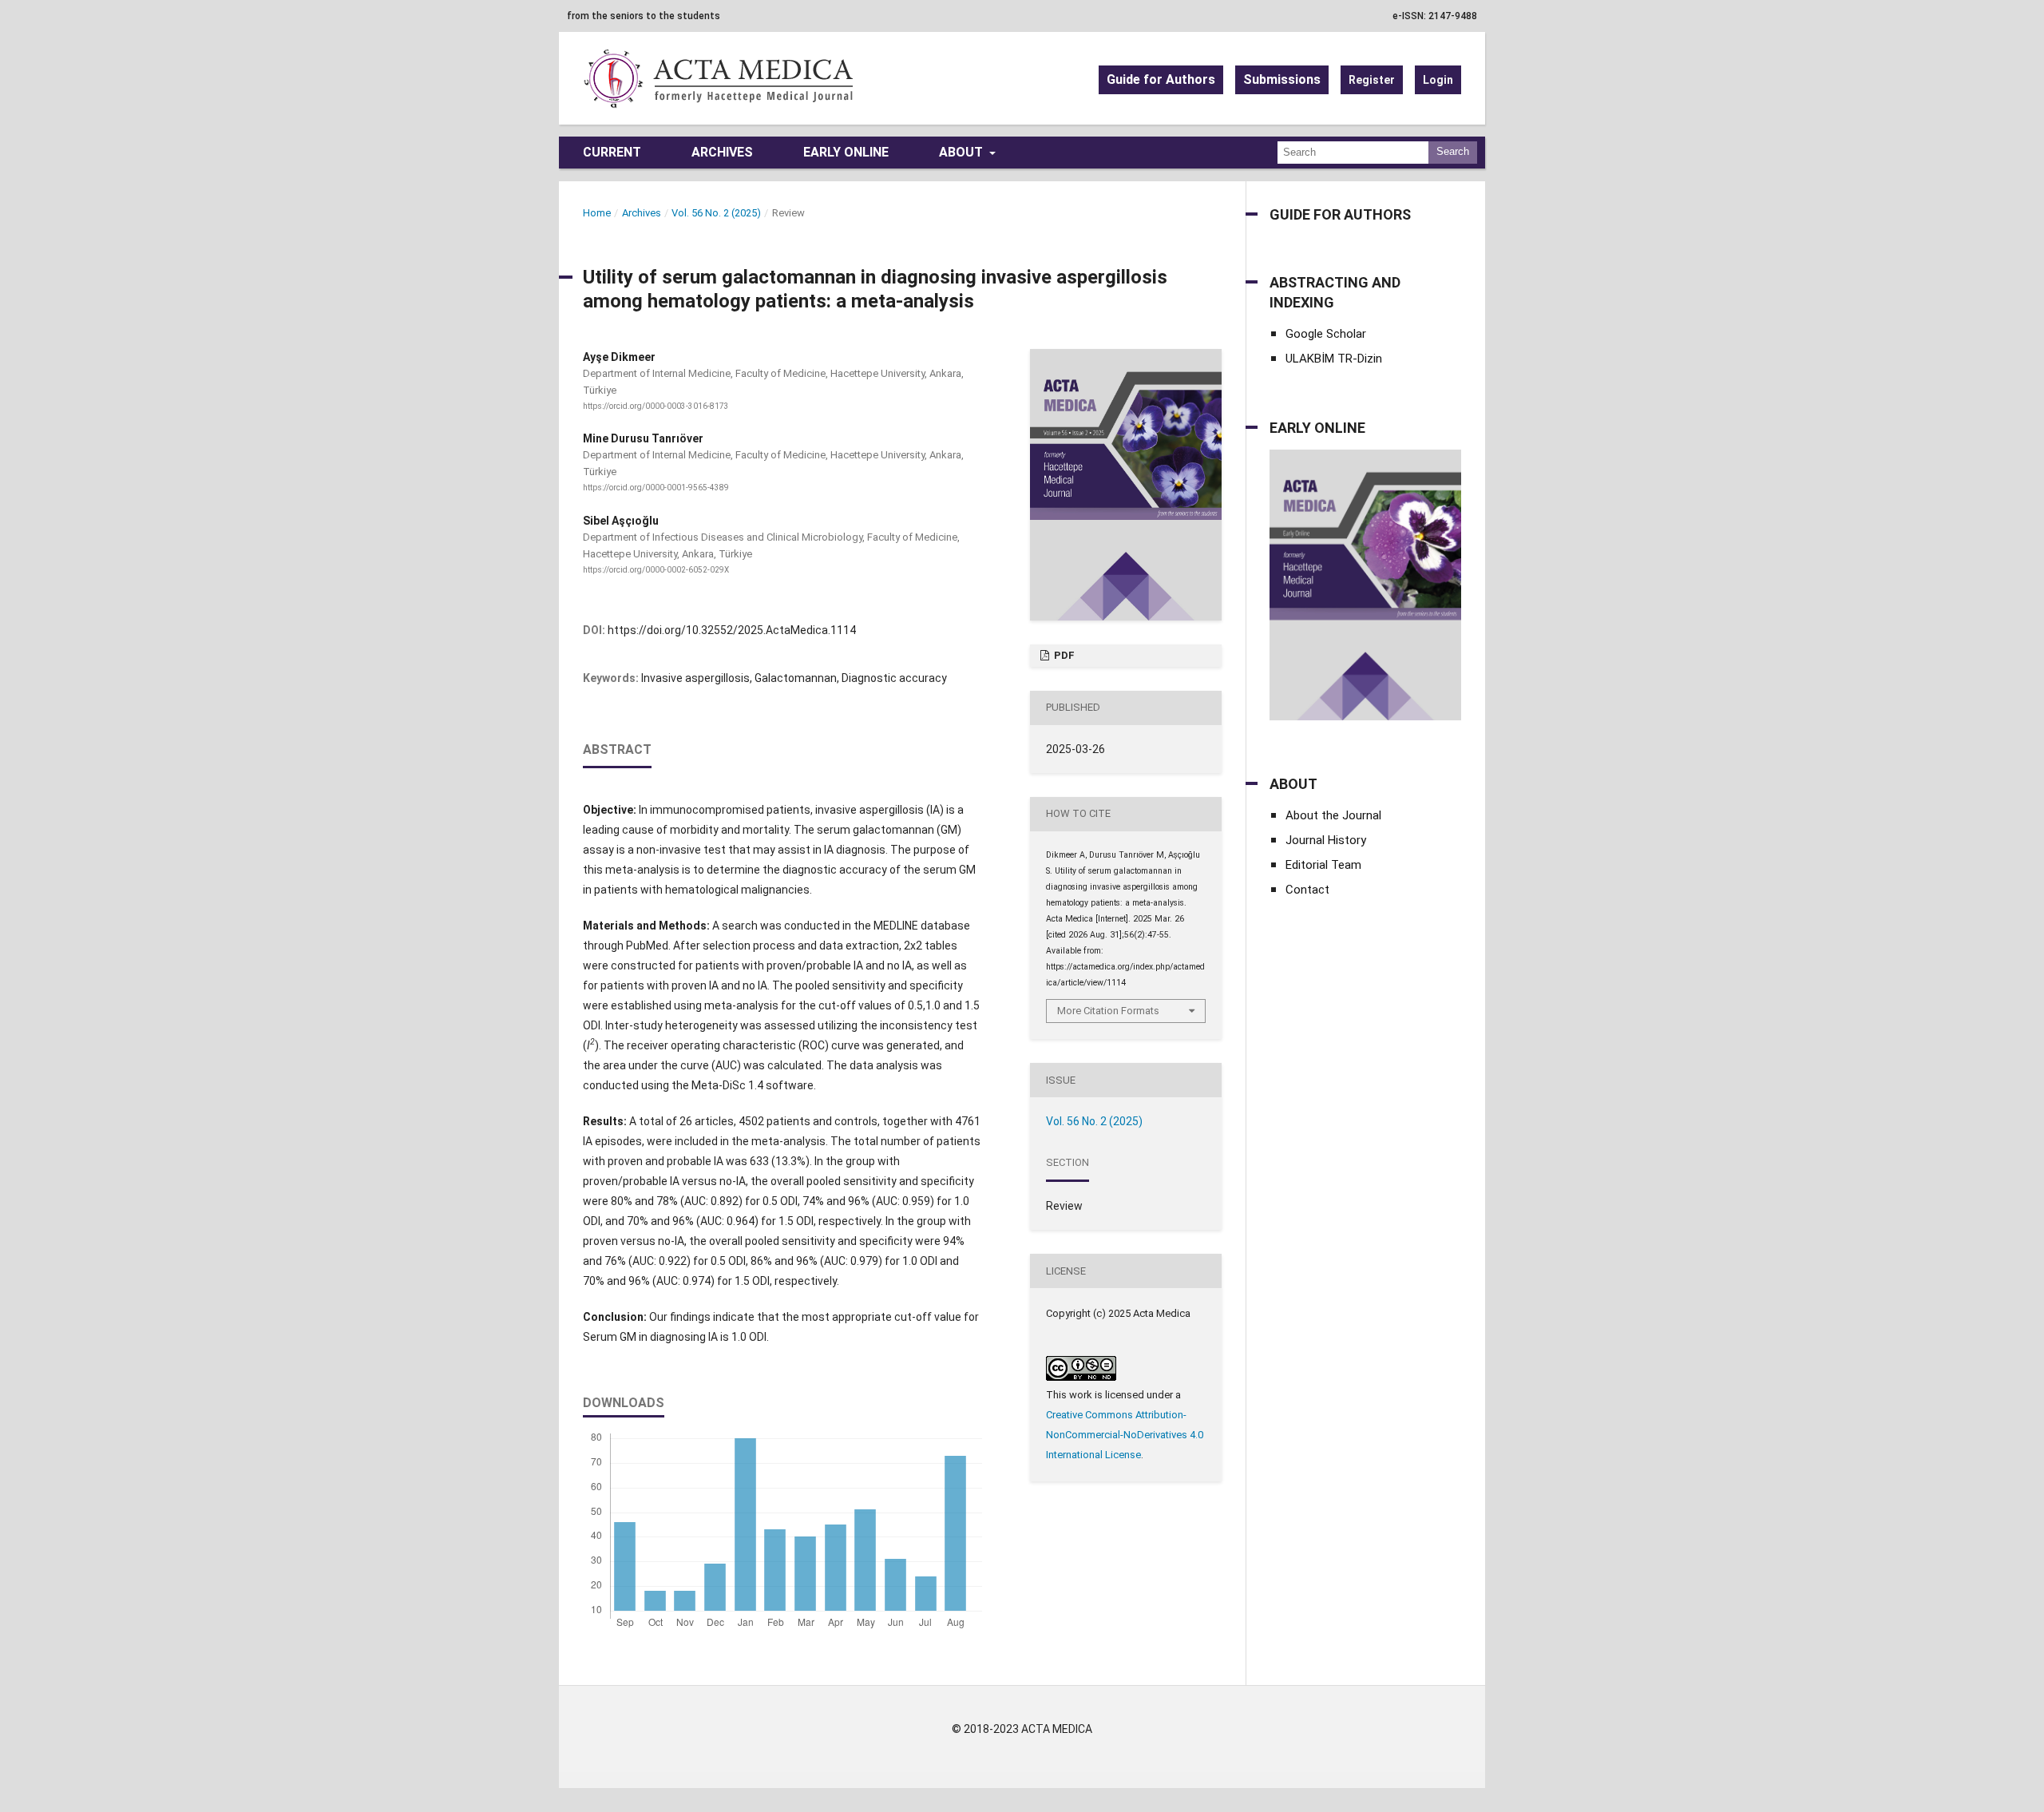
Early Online (846, 152)
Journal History (1326, 840)
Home (597, 213)
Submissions (1282, 79)
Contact (1307, 890)
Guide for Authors (1161, 79)
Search (1453, 151)
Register (1372, 80)
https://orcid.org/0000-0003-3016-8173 (656, 406)
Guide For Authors (1340, 214)
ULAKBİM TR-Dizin (1334, 359)
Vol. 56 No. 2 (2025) (716, 213)
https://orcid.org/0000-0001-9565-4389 (656, 488)
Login (1438, 80)
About (963, 152)
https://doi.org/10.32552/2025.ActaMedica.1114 (732, 630)
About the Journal (1333, 815)
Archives (722, 152)
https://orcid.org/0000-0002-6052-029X (656, 570)
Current (612, 152)
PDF (1063, 655)
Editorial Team (1323, 865)
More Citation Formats (1108, 1011)
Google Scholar (1326, 334)
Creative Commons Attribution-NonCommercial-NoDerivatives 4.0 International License (1125, 1435)
